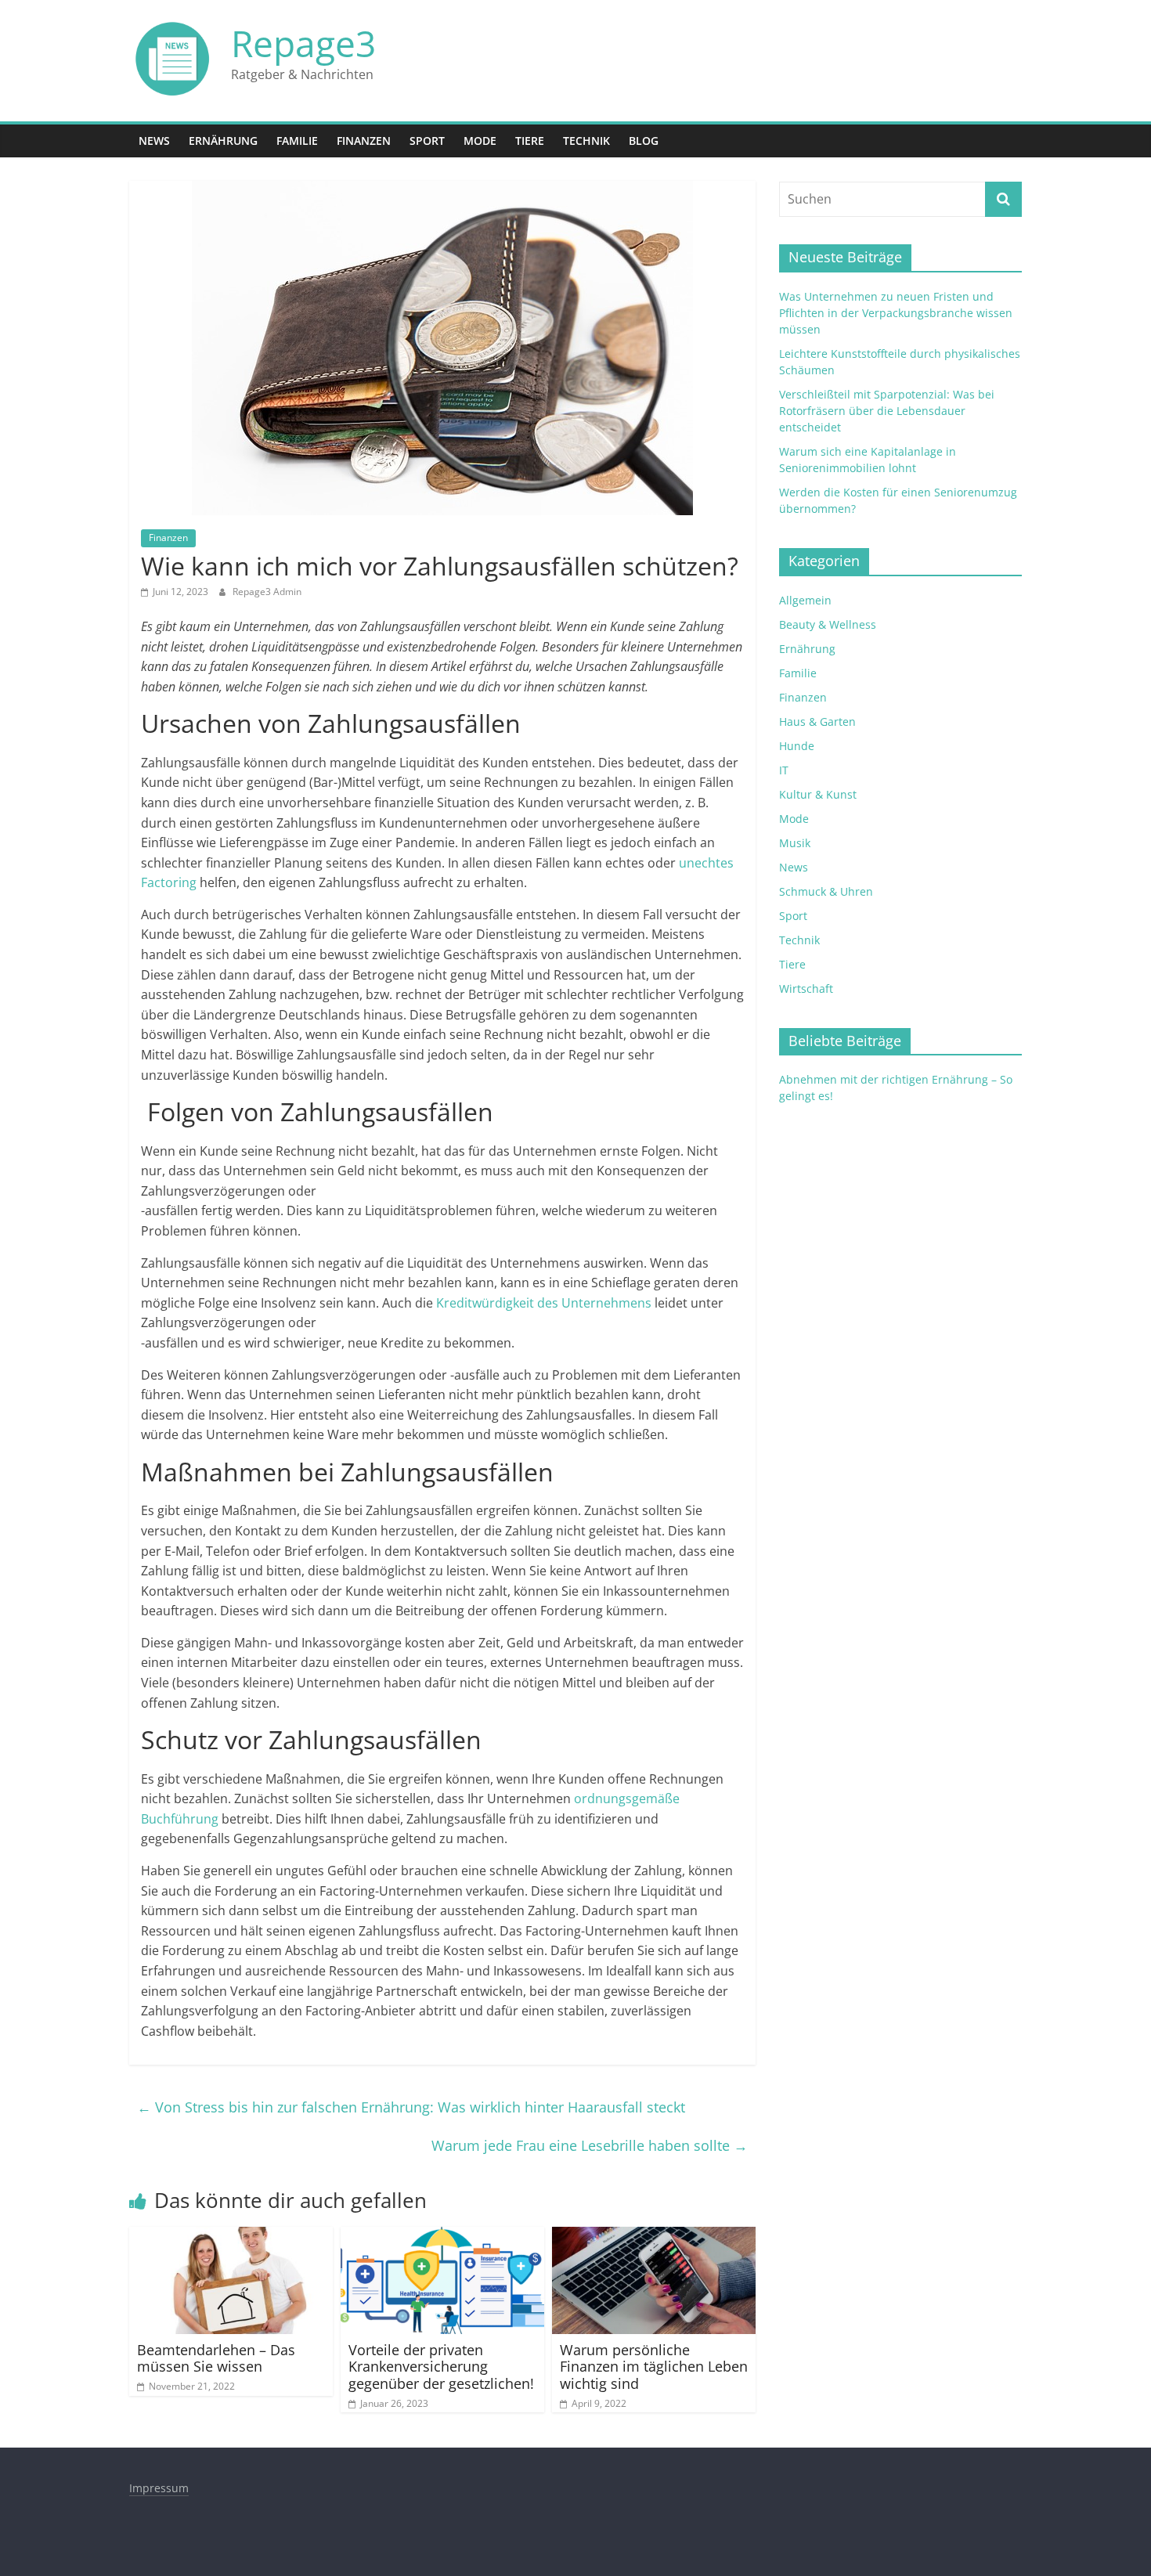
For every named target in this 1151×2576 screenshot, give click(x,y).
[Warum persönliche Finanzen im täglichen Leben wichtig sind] (654, 2236)
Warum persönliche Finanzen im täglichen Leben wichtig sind (654, 2367)
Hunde (797, 746)
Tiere (530, 141)
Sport (427, 141)
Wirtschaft (806, 989)
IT (784, 770)
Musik (795, 843)
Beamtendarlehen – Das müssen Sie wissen (216, 2358)
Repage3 (303, 43)
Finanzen (364, 141)
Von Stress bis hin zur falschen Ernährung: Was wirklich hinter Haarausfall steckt (411, 2107)
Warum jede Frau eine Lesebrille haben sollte (590, 2145)
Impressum (159, 2488)
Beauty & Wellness (828, 624)
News (154, 141)
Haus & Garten (817, 722)
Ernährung (223, 141)
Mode (480, 141)
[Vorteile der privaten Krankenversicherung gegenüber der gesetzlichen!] (442, 2236)
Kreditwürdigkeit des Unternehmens (544, 1303)
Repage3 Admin (267, 592)
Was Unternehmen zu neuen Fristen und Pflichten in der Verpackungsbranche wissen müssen (896, 313)
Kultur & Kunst (818, 794)
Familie (297, 141)
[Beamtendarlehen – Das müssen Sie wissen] (231, 2236)
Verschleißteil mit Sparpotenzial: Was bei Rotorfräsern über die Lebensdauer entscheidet (887, 411)
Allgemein (805, 600)
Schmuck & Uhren (826, 891)
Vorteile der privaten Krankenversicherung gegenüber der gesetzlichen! (441, 2367)
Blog (644, 141)
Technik (586, 141)
